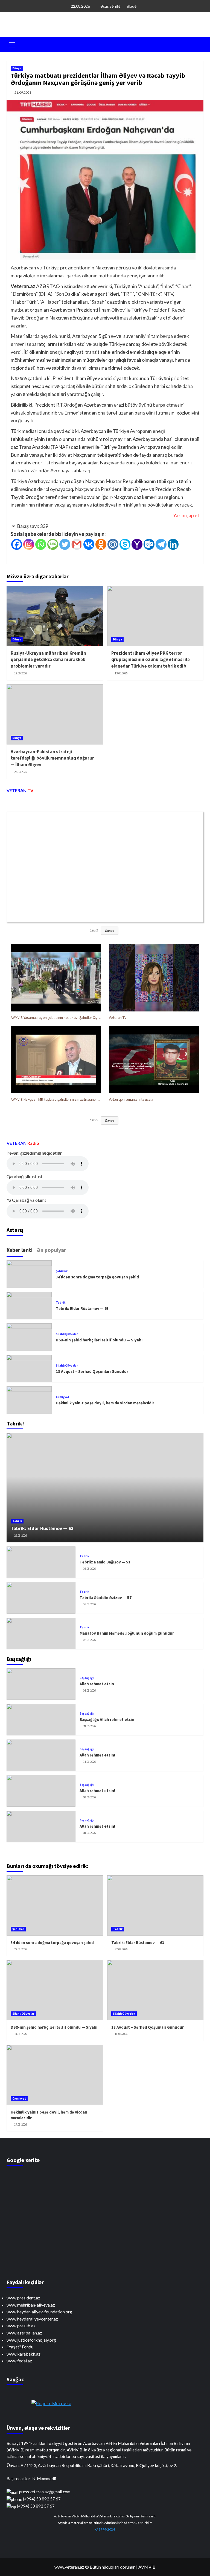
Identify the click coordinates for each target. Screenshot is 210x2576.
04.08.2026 (89, 1691)
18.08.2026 (21, 2034)
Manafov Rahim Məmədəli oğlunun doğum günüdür (127, 1633)
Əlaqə (132, 6)
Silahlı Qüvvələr (67, 1334)
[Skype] (125, 544)
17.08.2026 (21, 2124)
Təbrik (61, 1303)
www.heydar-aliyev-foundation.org (39, 2312)
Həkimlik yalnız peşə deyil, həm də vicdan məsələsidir (105, 1403)
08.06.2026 (89, 1797)
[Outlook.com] (149, 544)
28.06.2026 (89, 1726)
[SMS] (53, 544)
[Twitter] (65, 544)
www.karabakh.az (24, 2354)
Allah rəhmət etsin (97, 1684)
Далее (110, 931)
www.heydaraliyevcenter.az (32, 2319)
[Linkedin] (173, 544)
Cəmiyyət (63, 1397)
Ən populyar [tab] (51, 1250)
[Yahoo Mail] (137, 544)
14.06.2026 (89, 1762)
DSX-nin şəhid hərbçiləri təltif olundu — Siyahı (99, 1340)
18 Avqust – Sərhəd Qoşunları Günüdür (92, 1371)
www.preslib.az (21, 2326)
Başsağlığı (87, 1678)
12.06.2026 (21, 673)
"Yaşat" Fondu (20, 2347)
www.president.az (23, 2298)
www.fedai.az (19, 2361)
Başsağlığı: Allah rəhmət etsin (107, 1719)
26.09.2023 (23, 92)
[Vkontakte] (89, 544)
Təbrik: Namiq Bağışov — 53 (105, 1562)
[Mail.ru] (113, 544)
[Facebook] (17, 544)
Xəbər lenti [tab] (20, 1250)
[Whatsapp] (41, 544)
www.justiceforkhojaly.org (31, 2340)
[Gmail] (77, 544)
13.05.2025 (121, 673)
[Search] (197, 44)
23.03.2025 (21, 772)
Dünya (17, 68)
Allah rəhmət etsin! (97, 1755)
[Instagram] (29, 544)
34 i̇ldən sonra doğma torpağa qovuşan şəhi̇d (97, 1277)
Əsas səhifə (110, 6)
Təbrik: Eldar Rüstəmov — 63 (82, 1308)
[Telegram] (161, 544)
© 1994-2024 (105, 2529)
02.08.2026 (89, 1640)
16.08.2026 (89, 1569)
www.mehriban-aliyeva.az (31, 2305)
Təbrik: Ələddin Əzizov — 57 (106, 1598)
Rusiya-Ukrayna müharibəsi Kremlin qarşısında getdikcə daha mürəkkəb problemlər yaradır (48, 660)
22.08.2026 (21, 1536)
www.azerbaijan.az (24, 2333)
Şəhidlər (62, 1271)
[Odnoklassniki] (101, 544)
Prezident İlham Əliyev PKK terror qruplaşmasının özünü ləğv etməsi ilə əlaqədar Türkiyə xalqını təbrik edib (151, 660)
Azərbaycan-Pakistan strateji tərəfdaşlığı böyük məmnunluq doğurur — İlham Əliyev (52, 758)
